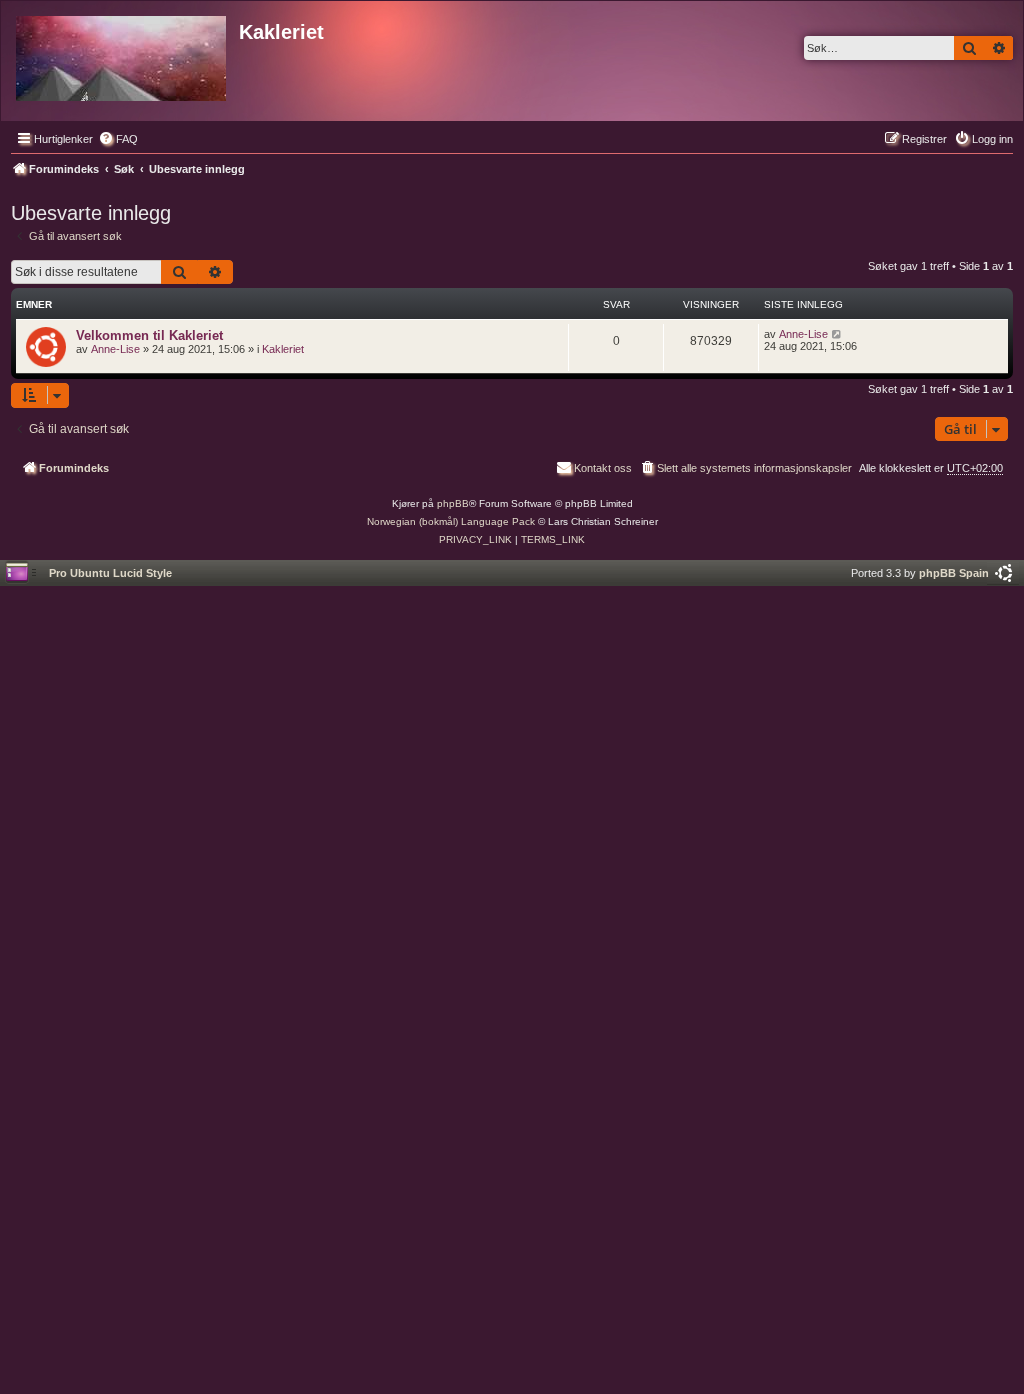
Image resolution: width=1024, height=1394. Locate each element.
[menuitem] (118, 139)
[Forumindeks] (122, 54)
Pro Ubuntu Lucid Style (110, 573)
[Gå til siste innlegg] (837, 334)
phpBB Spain (954, 573)
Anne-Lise (115, 349)
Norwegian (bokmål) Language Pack (451, 521)
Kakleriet (283, 349)
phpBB (453, 503)
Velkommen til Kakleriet (149, 335)
